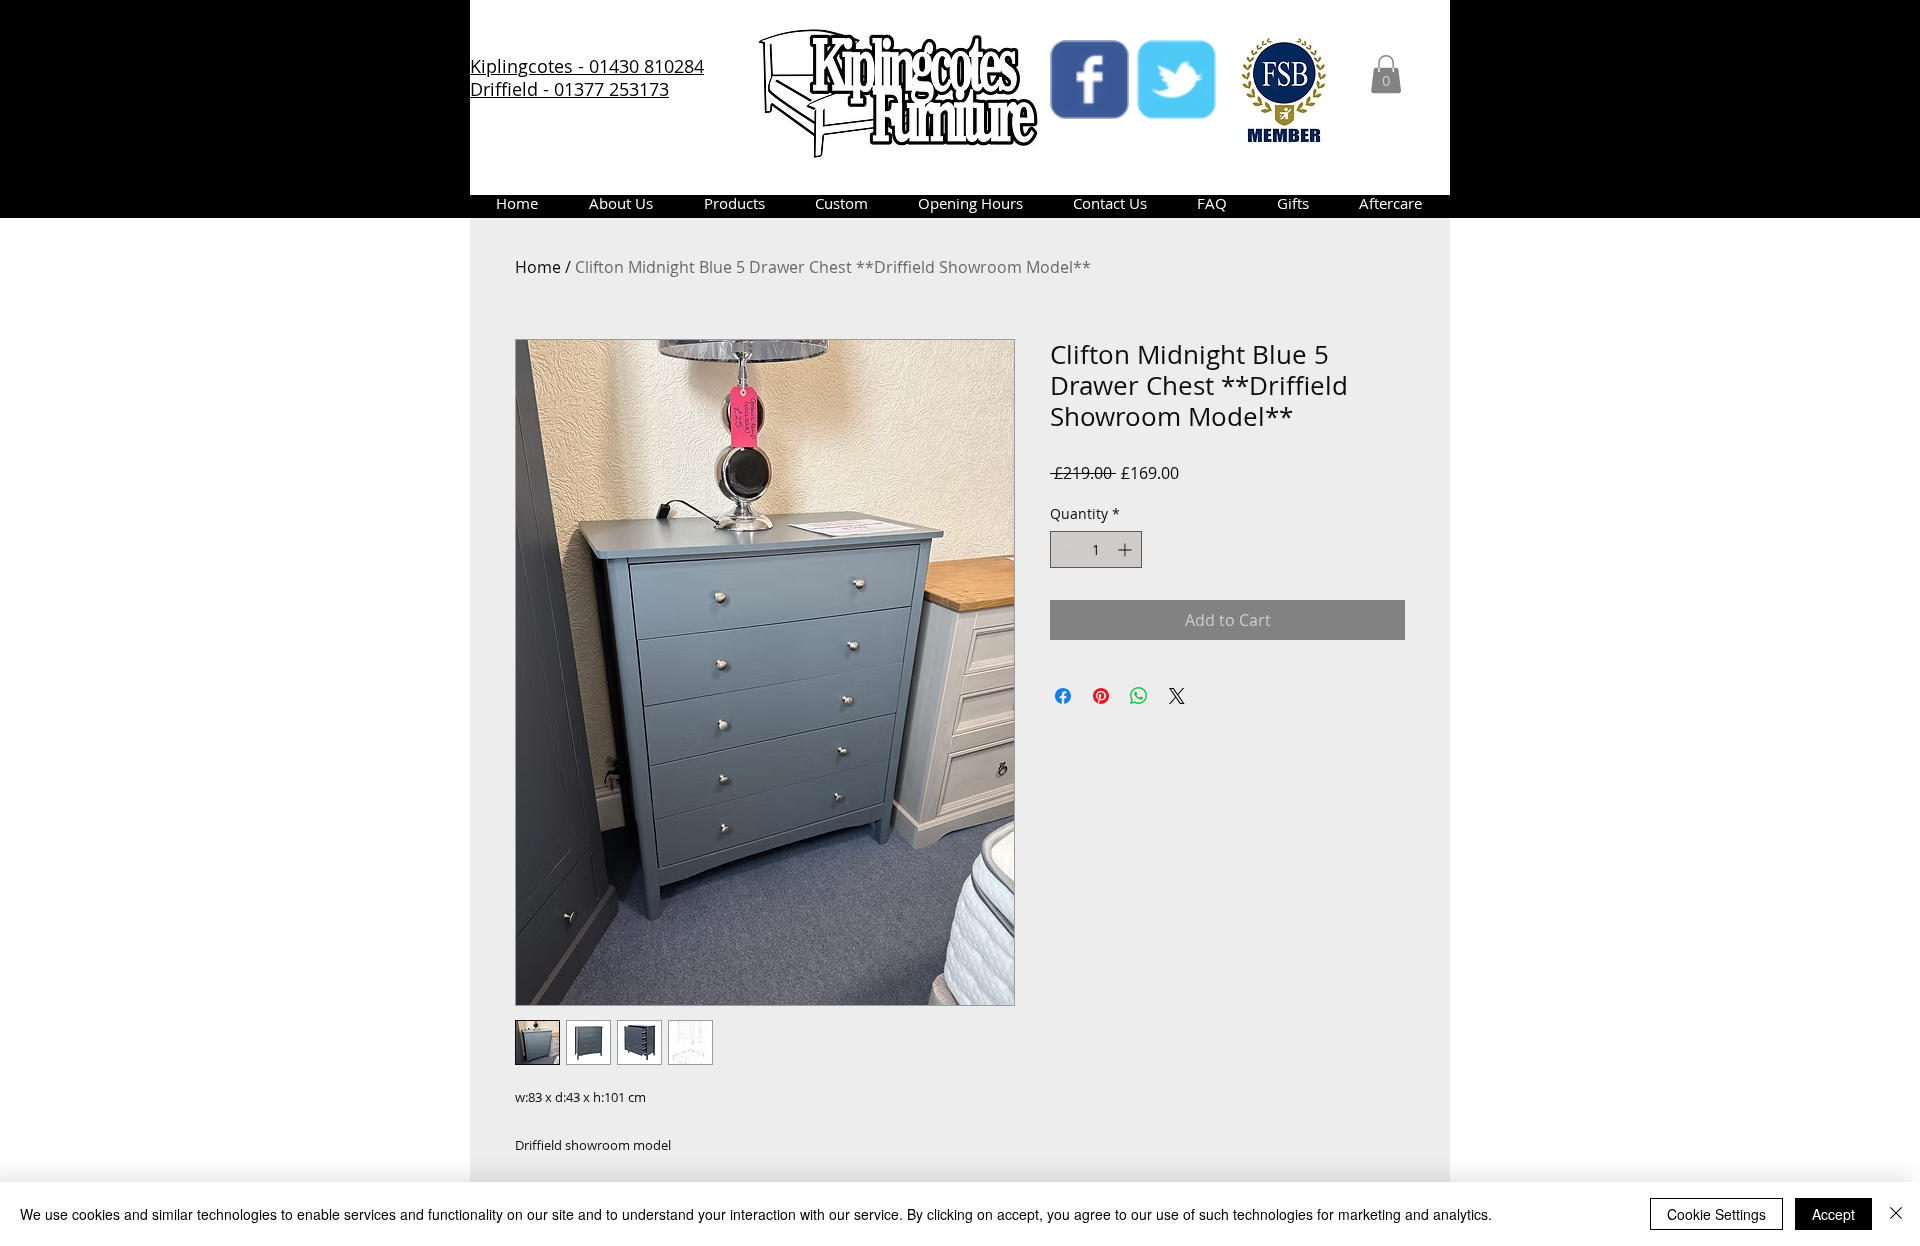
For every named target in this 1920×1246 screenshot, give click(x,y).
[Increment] (1126, 549)
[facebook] (1089, 79)
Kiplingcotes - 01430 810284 (587, 66)
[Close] (1896, 1214)
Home (538, 267)
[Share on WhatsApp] (1139, 696)
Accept (1833, 1214)
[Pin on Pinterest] (1101, 696)
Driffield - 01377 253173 (569, 89)
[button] (1386, 74)
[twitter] (1176, 79)
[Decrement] (1065, 549)
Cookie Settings (1716, 1214)
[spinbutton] (1096, 549)
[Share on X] (1177, 696)
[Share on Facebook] (1063, 696)
